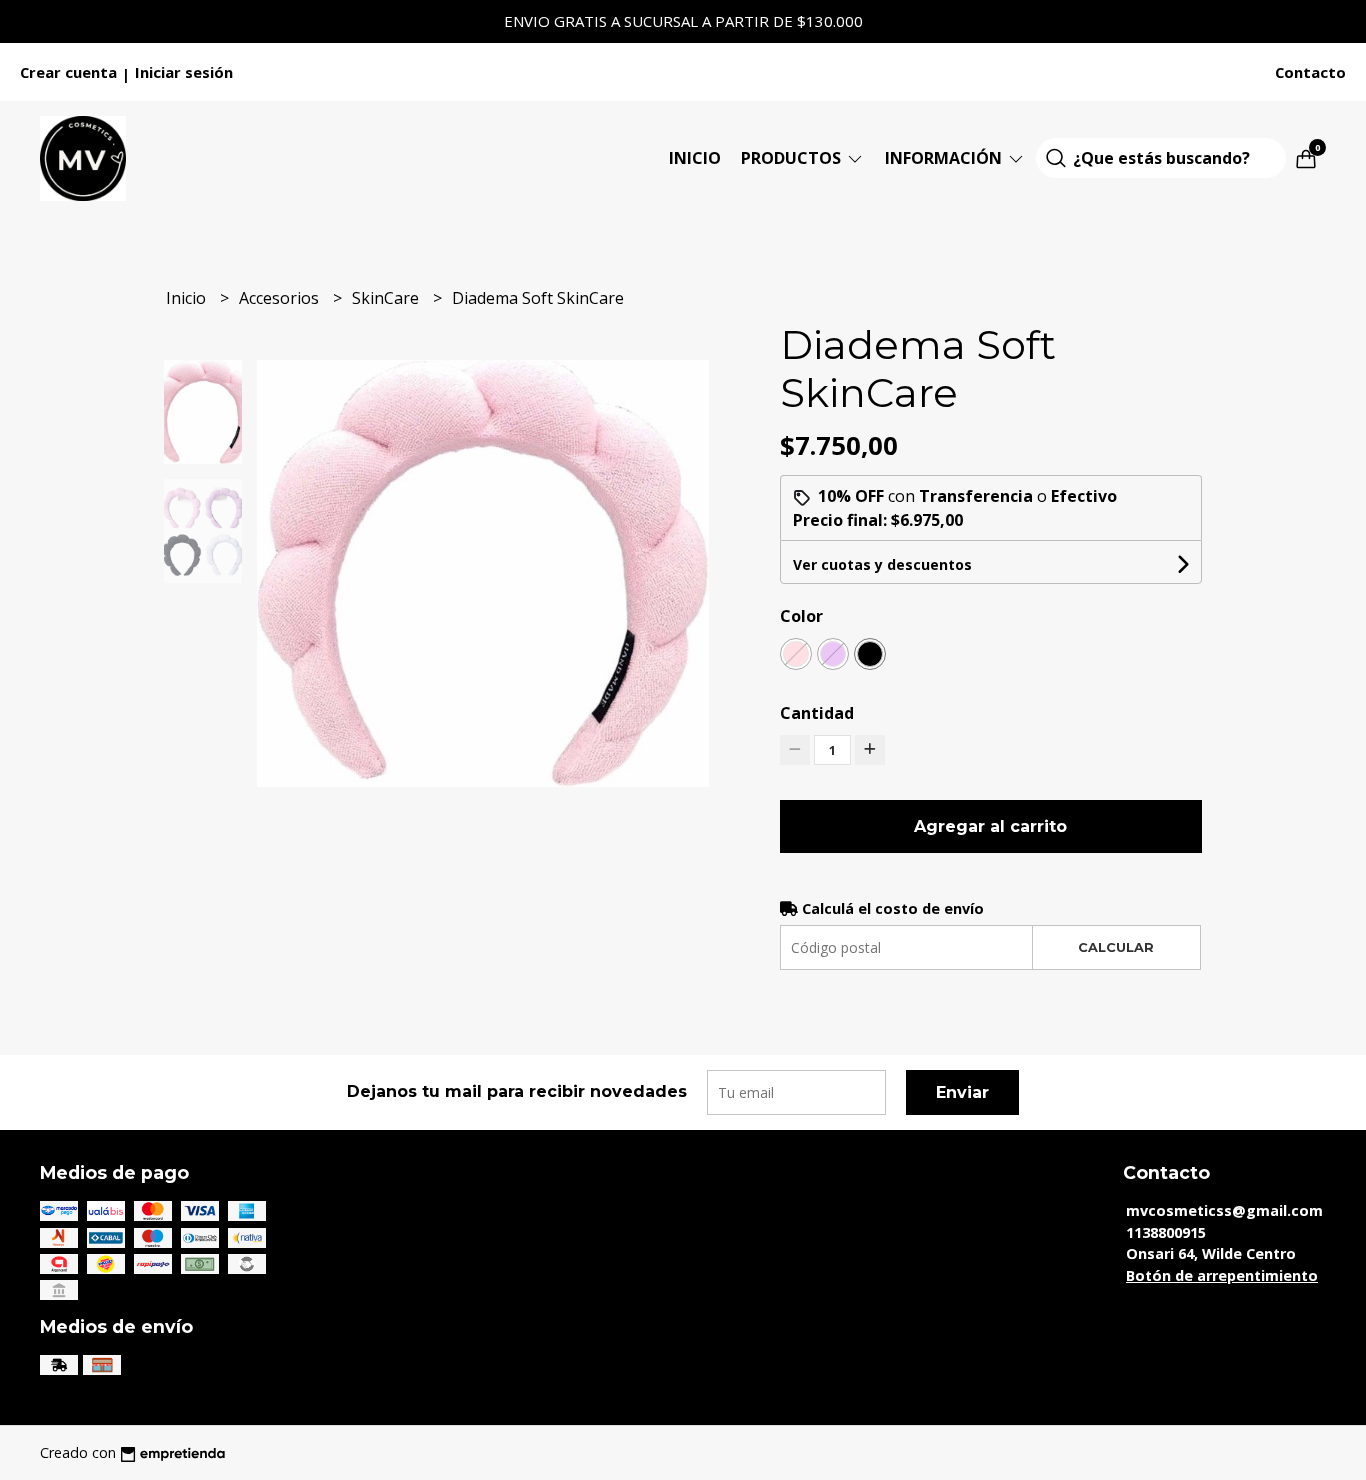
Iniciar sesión (184, 72)
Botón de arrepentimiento (1222, 1275)
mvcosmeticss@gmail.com (1224, 1210)
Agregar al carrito (990, 826)
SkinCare (387, 298)
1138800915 (1166, 1232)
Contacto (1310, 72)
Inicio (695, 158)
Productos (793, 158)
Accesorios (281, 298)
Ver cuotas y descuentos (882, 564)
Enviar (962, 1092)
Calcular (1116, 947)
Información (945, 158)
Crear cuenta (68, 72)
